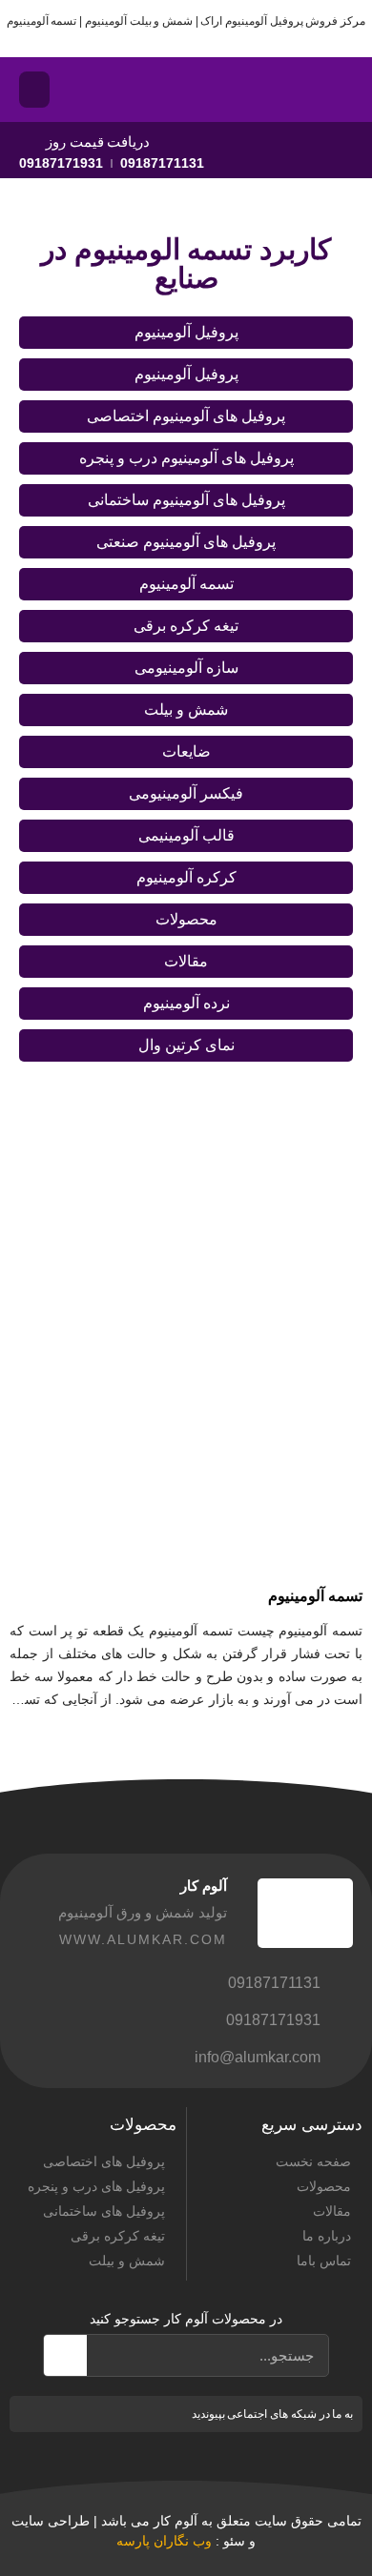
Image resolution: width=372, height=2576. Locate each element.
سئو (234, 2541)
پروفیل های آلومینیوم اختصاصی (186, 416)
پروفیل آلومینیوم (186, 332)
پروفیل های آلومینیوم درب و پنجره (186, 458)
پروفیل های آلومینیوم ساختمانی (186, 500)
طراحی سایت (51, 2521)
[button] (34, 90)
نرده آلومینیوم (186, 1003)
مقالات (186, 961)
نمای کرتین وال (186, 1045)
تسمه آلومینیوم (186, 584)
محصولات (186, 919)
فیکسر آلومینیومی (186, 793)
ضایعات (186, 751)
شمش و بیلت (186, 710)
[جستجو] (65, 2355)
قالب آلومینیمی (186, 835)
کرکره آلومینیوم (186, 877)
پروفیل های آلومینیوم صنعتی (186, 542)
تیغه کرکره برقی (186, 626)
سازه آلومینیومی (186, 668)
